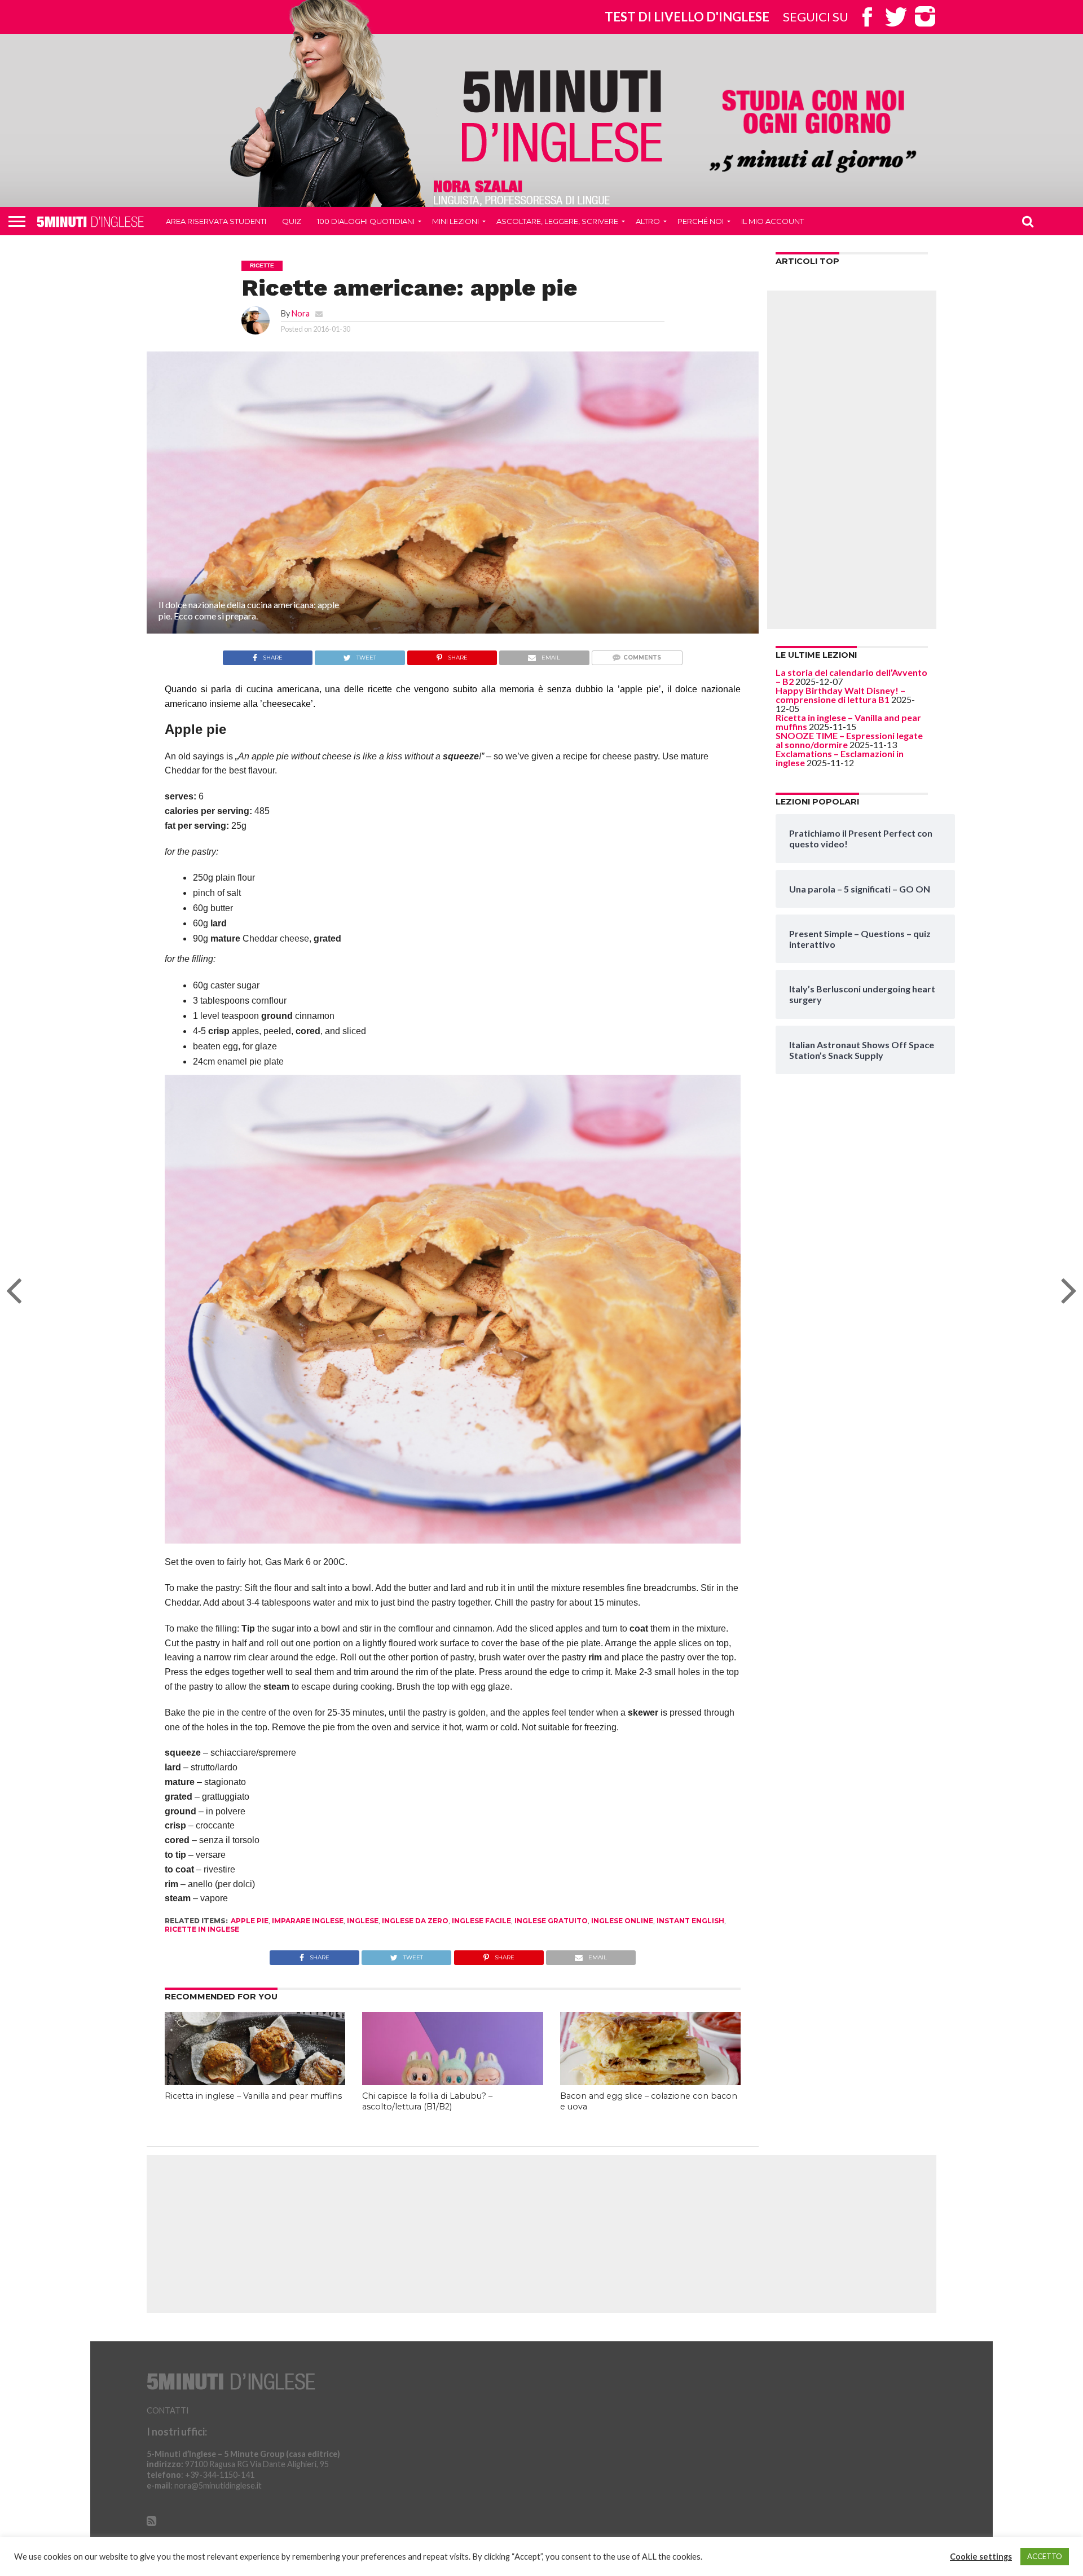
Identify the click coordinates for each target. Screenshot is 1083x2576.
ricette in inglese (202, 1929)
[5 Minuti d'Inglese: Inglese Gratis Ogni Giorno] (562, 115)
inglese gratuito (551, 1921)
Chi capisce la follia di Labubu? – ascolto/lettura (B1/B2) (427, 2101)
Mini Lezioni (455, 221)
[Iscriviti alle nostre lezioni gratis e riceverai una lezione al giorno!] (813, 133)
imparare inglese (308, 1921)
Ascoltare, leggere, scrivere (557, 221)
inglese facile (481, 1921)
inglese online (622, 1921)
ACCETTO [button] (1045, 2556)
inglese (363, 1921)
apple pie (250, 1921)
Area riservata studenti (216, 221)
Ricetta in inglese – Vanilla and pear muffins (253, 2096)
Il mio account (772, 221)
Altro (648, 221)
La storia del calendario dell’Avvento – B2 (851, 677)
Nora (301, 313)
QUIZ (292, 221)
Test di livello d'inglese (687, 17)
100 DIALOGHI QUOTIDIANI (366, 221)
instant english (690, 1921)
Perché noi (701, 221)
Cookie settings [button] (981, 2557)
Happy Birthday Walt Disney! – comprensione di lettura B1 (840, 695)
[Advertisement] (852, 460)
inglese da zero (415, 1921)
